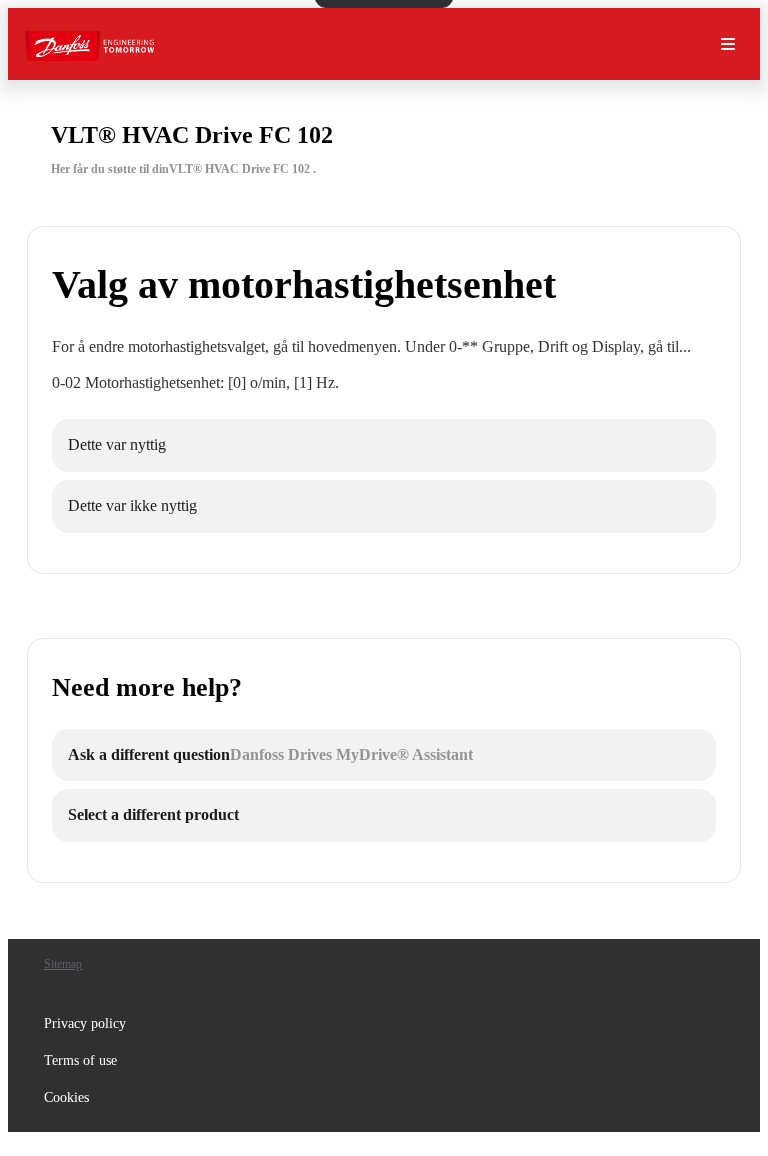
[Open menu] (728, 44)
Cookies (66, 1097)
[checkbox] (384, 445)
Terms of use (80, 1060)
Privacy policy (85, 1023)
